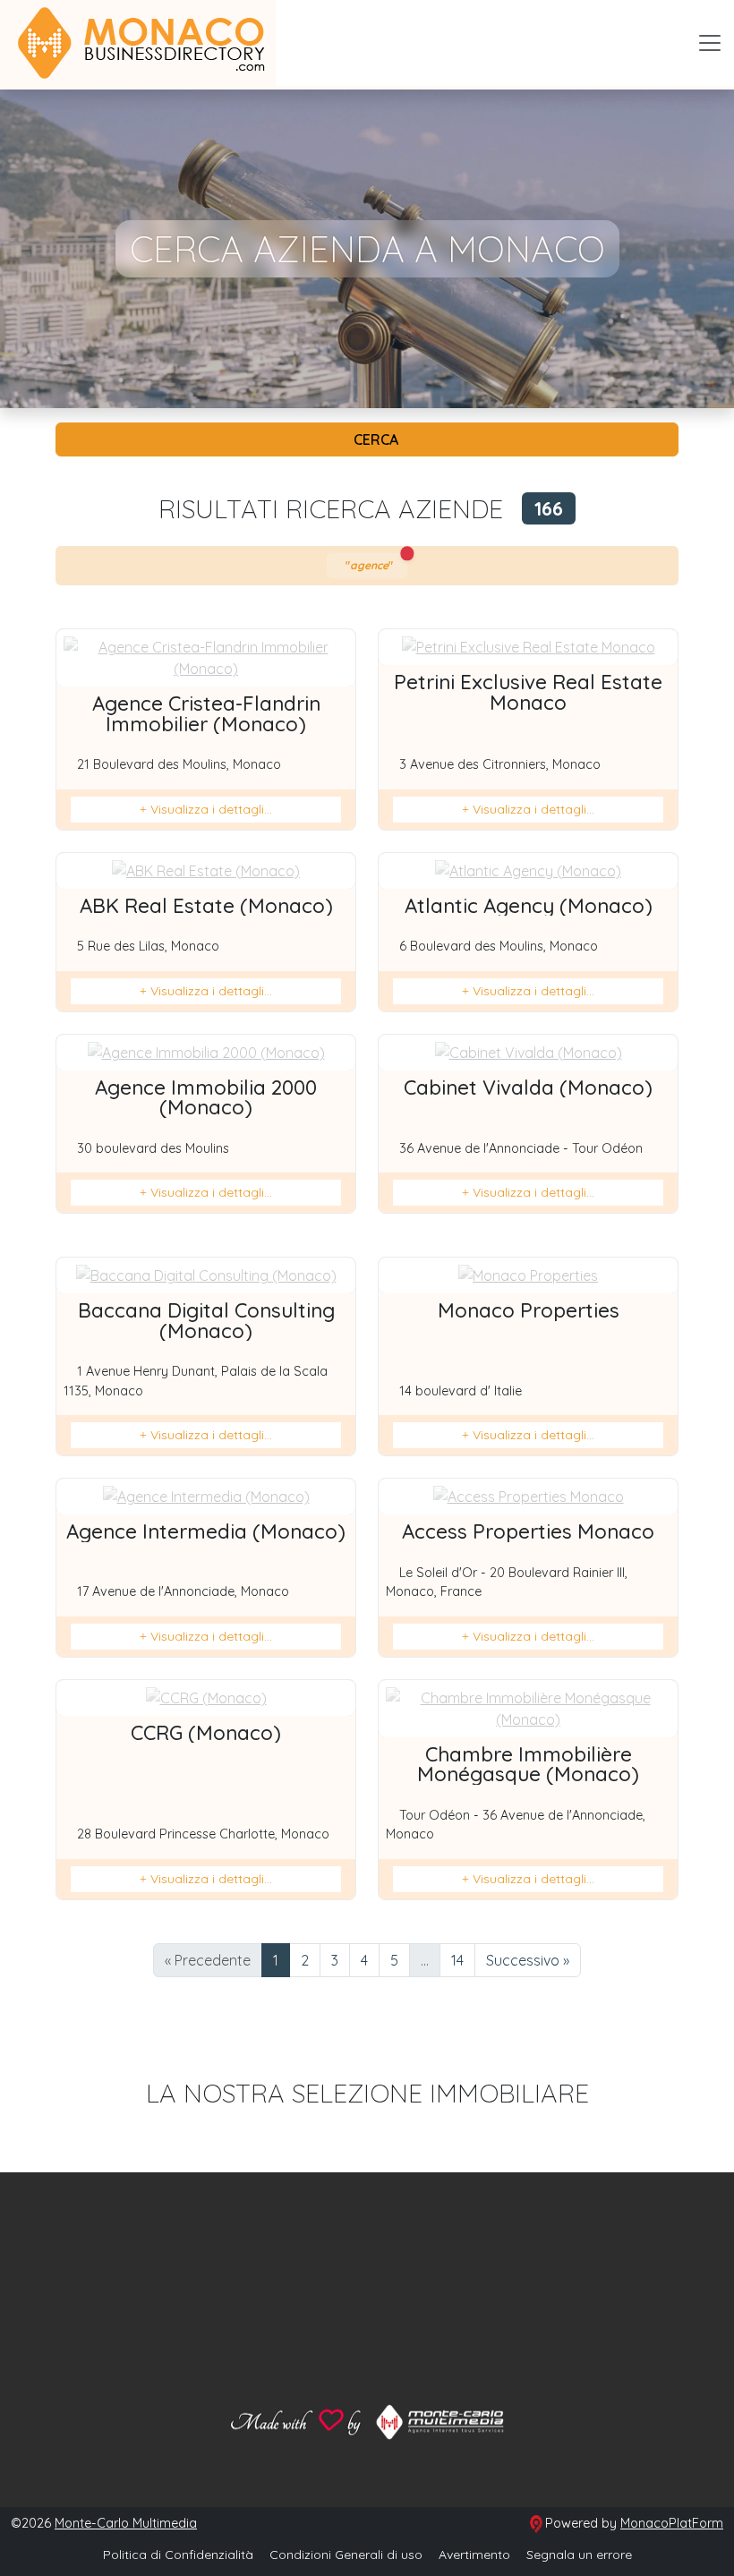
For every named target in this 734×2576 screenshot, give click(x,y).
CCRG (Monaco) (206, 1733)
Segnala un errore (579, 2555)
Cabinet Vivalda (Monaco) (528, 1088)
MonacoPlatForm (672, 2523)
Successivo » (528, 1960)
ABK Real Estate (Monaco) (206, 906)
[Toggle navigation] (710, 43)
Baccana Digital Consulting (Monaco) (206, 1320)
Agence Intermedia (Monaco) (206, 1531)
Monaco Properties (529, 1310)
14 (457, 1960)
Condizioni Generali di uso (346, 2555)
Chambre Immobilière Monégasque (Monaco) (528, 1764)
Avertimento (474, 2555)
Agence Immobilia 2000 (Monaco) (206, 1097)
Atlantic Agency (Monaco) (529, 906)
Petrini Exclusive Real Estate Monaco (528, 692)
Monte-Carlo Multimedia (126, 2523)
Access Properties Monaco (528, 1531)
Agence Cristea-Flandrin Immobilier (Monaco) (206, 713)
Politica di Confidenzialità (178, 2555)
